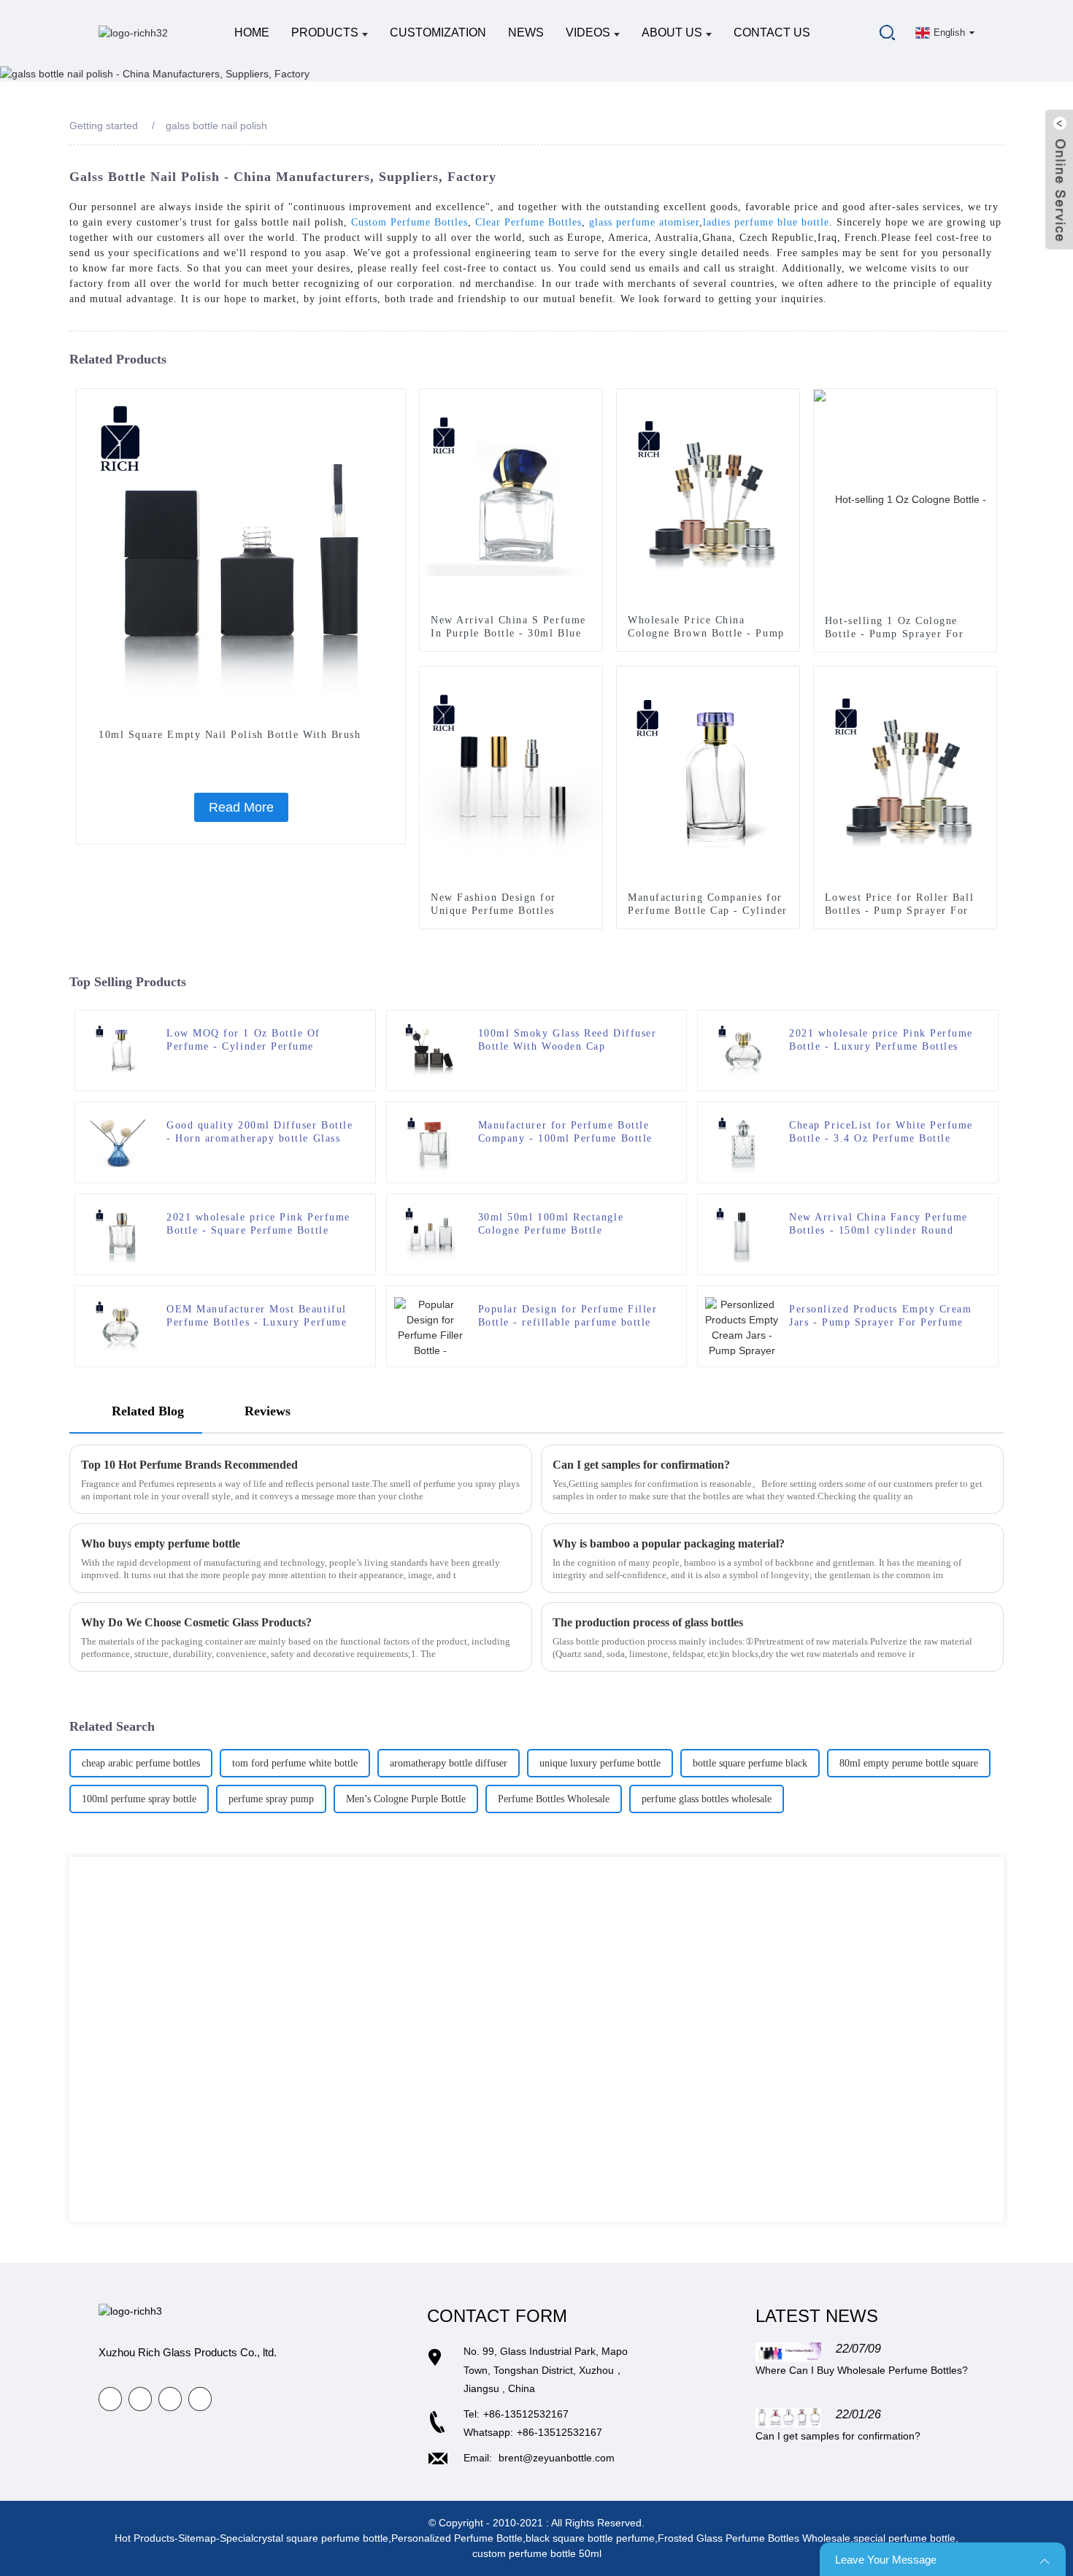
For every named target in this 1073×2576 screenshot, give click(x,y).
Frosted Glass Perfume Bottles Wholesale (754, 2538)
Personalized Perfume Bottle (457, 2538)
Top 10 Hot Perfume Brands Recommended (189, 1465)
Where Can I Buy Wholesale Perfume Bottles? (862, 2370)
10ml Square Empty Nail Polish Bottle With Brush (230, 735)
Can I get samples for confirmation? (641, 1465)
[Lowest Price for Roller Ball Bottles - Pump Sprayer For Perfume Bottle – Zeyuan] (905, 776)
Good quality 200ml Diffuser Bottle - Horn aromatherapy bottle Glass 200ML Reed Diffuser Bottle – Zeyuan (259, 1133)
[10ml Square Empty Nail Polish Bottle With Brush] (241, 553)
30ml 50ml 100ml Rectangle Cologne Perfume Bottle (551, 1224)
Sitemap (197, 2538)
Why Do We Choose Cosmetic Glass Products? (196, 1622)
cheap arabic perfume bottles (141, 1763)
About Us (672, 32)
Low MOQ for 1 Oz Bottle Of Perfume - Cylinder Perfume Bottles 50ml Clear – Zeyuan (243, 1041)
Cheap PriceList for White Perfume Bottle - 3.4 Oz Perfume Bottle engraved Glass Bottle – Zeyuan (881, 1133)
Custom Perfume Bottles (409, 222)
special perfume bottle (904, 2538)
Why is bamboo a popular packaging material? (669, 1543)
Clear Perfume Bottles (528, 222)
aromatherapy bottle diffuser (449, 1763)
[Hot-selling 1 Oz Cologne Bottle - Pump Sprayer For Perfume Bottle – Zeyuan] (905, 499)
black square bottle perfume (590, 2538)
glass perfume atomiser (644, 222)
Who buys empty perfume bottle (161, 1543)
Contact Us (772, 32)
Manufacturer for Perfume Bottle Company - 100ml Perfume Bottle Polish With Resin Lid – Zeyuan (565, 1133)
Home (252, 32)
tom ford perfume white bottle (295, 1763)
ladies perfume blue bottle (766, 222)
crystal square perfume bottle (321, 2538)
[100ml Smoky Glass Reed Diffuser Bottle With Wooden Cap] (431, 1050)
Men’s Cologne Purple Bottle (406, 1799)
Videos (588, 32)
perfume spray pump (271, 1799)
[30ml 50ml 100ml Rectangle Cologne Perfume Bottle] (431, 1234)
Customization (438, 32)
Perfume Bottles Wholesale (554, 1799)
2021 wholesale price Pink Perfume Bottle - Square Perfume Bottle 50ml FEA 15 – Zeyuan (258, 1224)
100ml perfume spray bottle (139, 1799)
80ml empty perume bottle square (909, 1763)
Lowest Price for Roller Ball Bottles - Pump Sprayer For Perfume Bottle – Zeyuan (899, 911)
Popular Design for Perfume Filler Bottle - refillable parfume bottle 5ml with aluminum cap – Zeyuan (568, 1316)
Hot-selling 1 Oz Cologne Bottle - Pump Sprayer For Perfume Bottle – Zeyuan (895, 634)
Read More (241, 807)
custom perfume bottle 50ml (537, 2553)
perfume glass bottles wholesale (707, 1799)
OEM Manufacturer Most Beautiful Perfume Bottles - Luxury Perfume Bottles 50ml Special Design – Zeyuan (257, 1316)
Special (236, 2538)
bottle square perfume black (750, 1763)
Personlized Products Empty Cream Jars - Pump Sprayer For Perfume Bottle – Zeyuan (880, 1316)
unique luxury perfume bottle (600, 1763)
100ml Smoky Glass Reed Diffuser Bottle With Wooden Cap (568, 1040)
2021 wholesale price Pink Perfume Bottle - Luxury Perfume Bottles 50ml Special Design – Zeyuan (881, 1041)
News (526, 32)
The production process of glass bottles (648, 1622)
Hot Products (145, 2538)
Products (325, 32)
